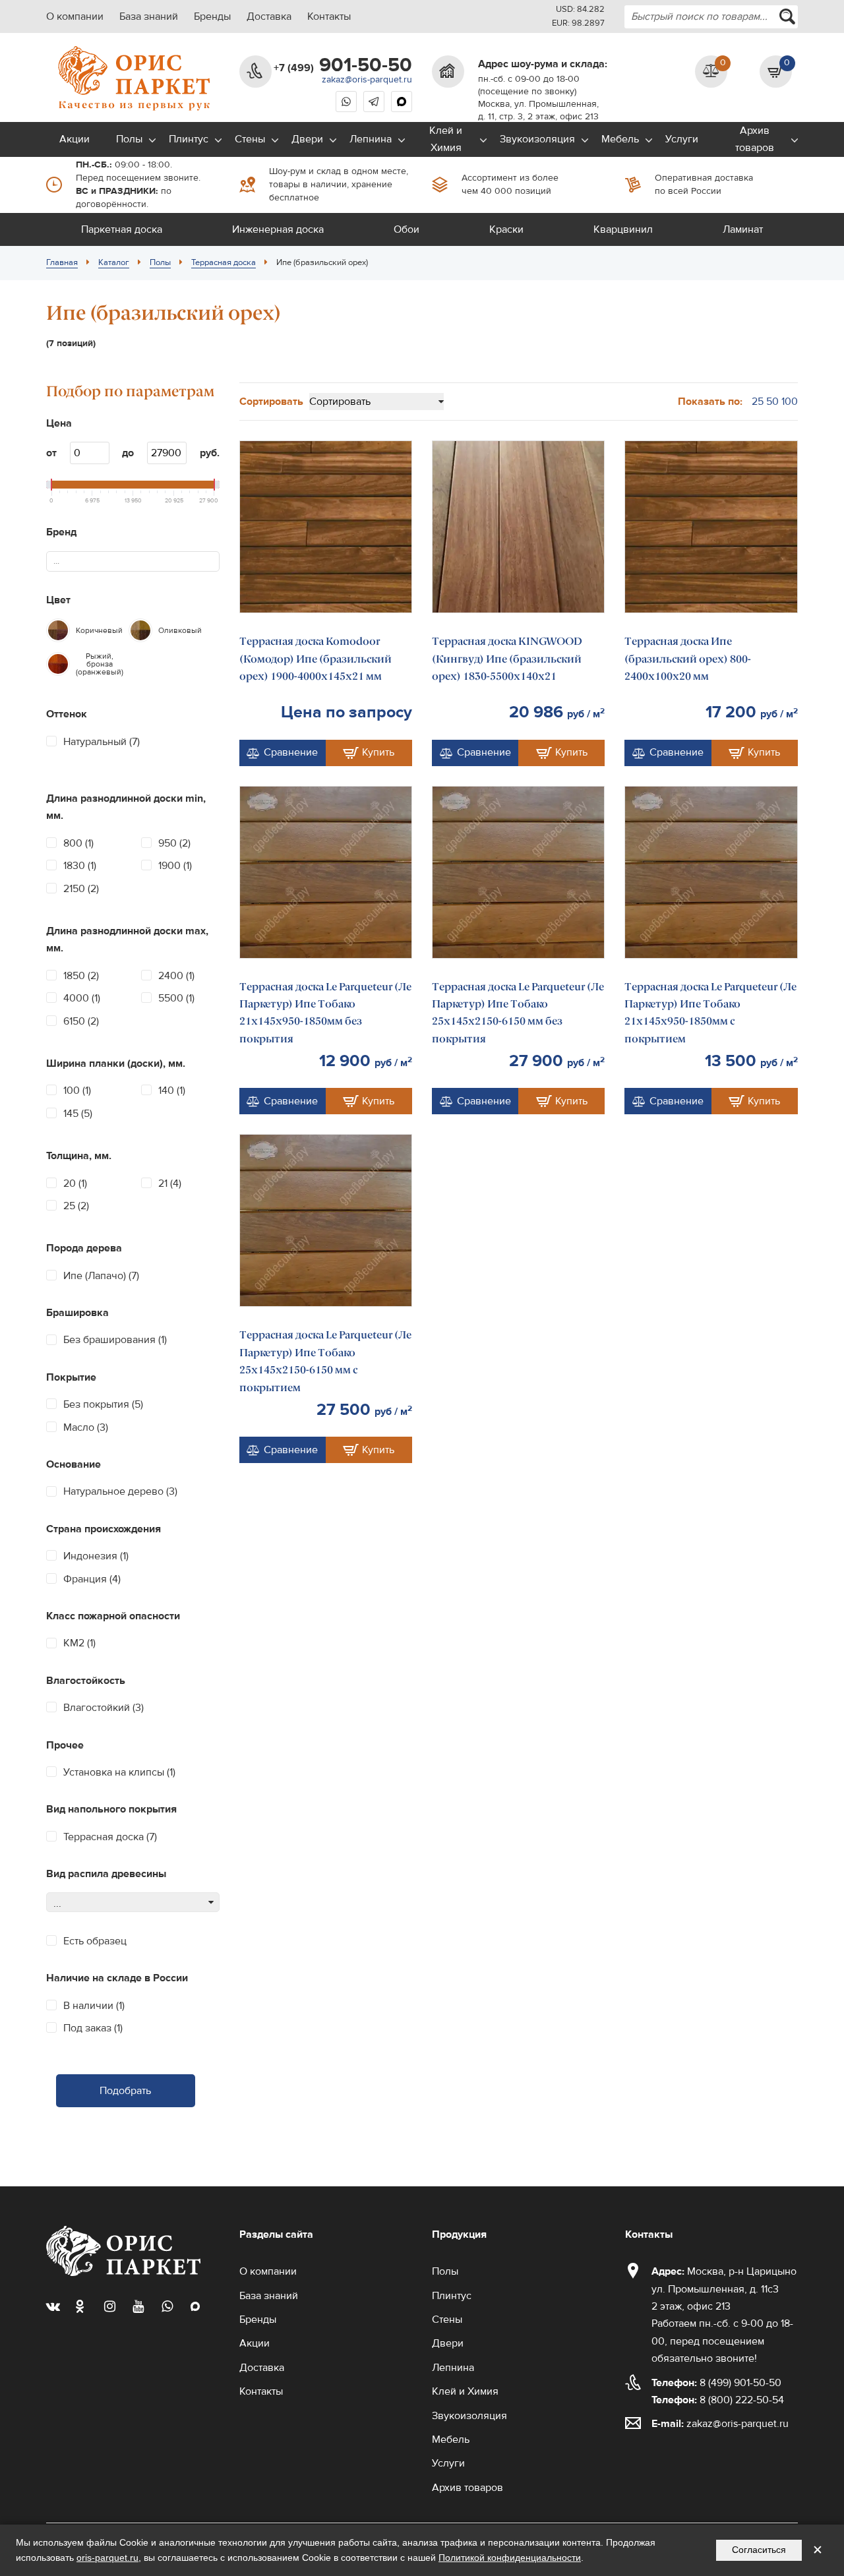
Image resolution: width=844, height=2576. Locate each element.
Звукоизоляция (537, 139)
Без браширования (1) (115, 1340)
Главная (62, 262)
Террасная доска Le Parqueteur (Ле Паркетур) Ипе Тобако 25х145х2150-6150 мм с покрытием (325, 1361)
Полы (129, 139)
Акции (75, 139)
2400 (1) (176, 976)
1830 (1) (80, 866)
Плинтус (189, 139)
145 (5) (78, 1114)
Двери (307, 139)
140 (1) (172, 1091)
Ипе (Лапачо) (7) (101, 1276)
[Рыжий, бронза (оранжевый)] (58, 664)
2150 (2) (81, 889)
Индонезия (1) (96, 1556)
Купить (378, 752)
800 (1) (78, 843)
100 (790, 402)
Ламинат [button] (743, 229)
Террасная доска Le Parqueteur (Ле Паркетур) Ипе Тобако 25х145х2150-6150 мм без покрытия (518, 1013)
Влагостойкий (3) (104, 1708)
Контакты (329, 16)
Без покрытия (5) (103, 1404)
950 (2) (174, 843)
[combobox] (711, 17)
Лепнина (371, 139)
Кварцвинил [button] (623, 229)
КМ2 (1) (79, 1643)
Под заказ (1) (93, 2028)
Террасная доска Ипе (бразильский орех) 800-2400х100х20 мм (688, 659)
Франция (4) (92, 1579)
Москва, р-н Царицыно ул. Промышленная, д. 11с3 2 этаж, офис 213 (724, 2289)
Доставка (269, 16)
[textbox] (62, 561)
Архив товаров (755, 139)
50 (772, 402)
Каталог (114, 262)
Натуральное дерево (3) (120, 1491)
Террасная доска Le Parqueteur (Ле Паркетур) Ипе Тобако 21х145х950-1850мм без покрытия (325, 1013)
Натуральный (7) (102, 742)
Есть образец (95, 1941)
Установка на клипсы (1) (119, 1772)
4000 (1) (82, 998)
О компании (75, 16)
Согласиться (759, 2550)
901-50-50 (343, 65)
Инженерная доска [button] (278, 229)
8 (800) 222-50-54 (718, 2400)
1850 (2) (81, 976)
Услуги (682, 139)
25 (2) (76, 1206)
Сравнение (291, 752)
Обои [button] (407, 229)
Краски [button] (506, 229)
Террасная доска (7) (110, 1837)
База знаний (149, 16)
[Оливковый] (140, 630)
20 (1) (75, 1183)
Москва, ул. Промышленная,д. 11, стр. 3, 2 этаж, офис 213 (538, 110)
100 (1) (77, 1091)
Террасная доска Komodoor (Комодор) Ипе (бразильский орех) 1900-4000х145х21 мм (316, 659)
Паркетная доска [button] (122, 229)
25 (758, 402)
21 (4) (170, 1183)
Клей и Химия (446, 139)
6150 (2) (81, 1021)
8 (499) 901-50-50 (716, 2383)
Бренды (212, 16)
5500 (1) (176, 998)
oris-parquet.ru (107, 2558)
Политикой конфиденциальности (510, 2558)
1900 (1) (175, 866)
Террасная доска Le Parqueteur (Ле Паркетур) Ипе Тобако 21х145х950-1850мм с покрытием (710, 1013)
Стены (250, 139)
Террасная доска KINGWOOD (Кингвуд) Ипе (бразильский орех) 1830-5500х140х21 (507, 659)
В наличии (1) (94, 2006)
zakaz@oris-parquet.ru (367, 80)
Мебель (620, 139)
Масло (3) (86, 1427)
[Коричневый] (58, 630)
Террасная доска (224, 262)
